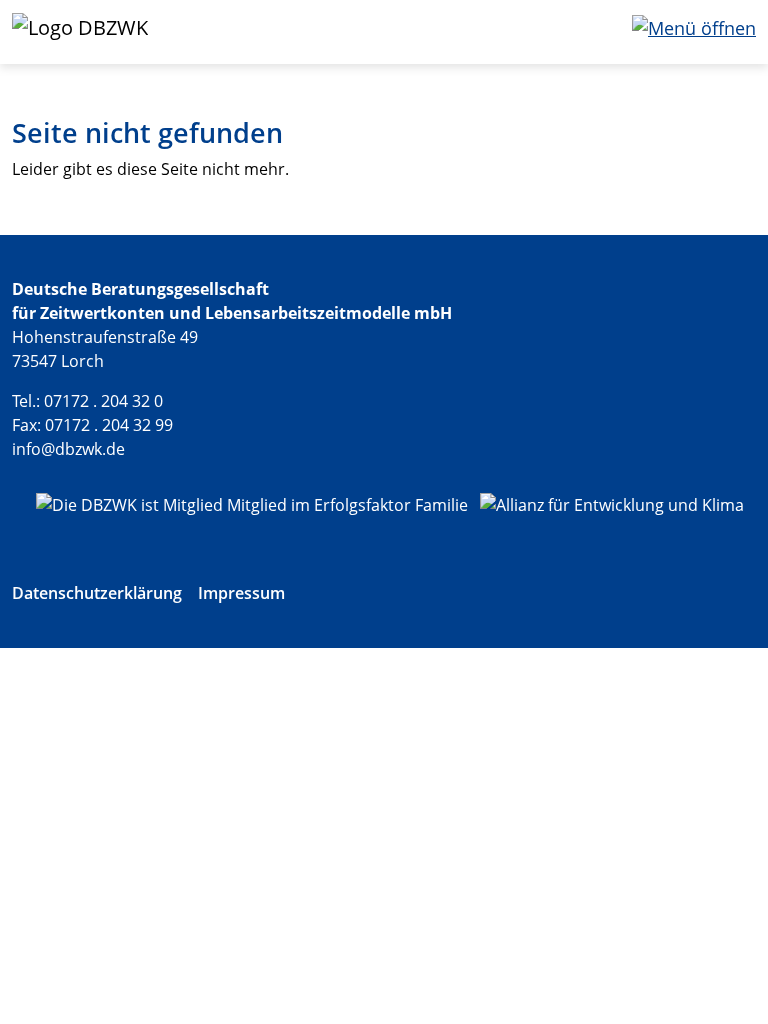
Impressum (241, 593)
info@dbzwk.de (68, 449)
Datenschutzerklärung (97, 593)
